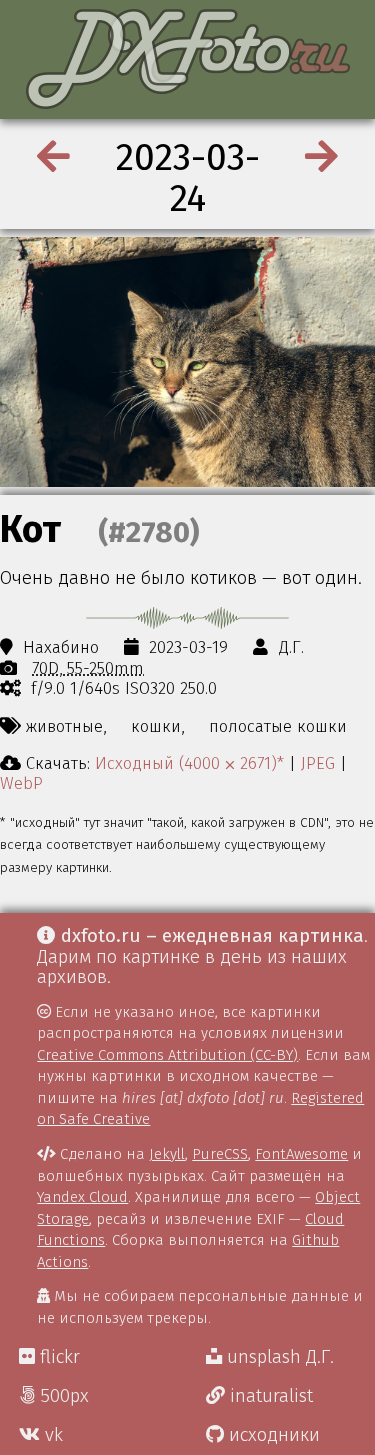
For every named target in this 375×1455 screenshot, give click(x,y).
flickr (57, 1357)
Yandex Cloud (82, 1197)
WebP (21, 783)
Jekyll (167, 1154)
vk (51, 1435)
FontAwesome (301, 1154)
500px (62, 1396)
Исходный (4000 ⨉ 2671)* (189, 763)
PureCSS (220, 1154)
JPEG (318, 763)
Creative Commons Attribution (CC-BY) (167, 1055)
